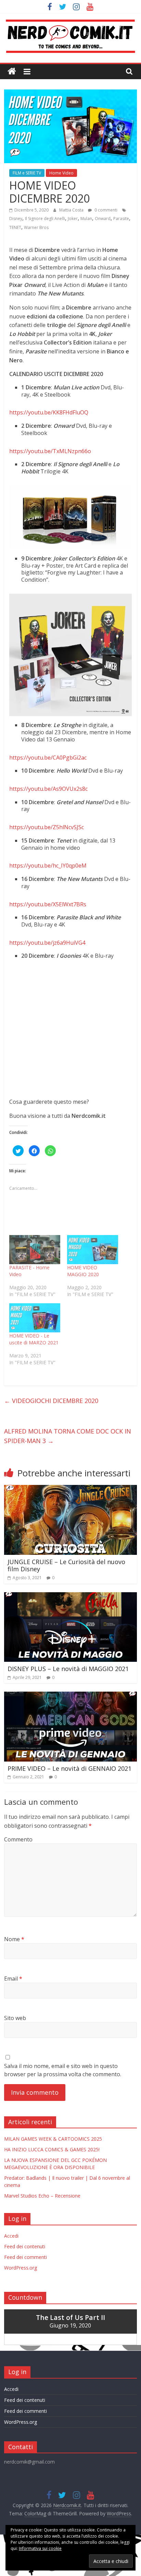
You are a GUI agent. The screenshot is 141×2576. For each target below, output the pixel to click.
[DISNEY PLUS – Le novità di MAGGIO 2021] (70, 1596)
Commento (18, 1839)
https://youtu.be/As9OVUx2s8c (48, 789)
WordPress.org (21, 2268)
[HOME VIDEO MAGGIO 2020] (93, 1250)
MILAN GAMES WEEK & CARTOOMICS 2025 (53, 2139)
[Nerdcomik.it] (12, 71)
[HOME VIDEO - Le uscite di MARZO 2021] (35, 1318)
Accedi (11, 2236)
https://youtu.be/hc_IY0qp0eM (48, 866)
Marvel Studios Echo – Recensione (42, 2196)
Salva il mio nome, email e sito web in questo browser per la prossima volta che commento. (63, 2070)
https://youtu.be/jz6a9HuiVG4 (47, 943)
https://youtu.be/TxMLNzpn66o (50, 451)
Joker (73, 219)
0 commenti (105, 210)
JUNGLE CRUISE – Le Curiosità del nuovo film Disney (66, 1565)
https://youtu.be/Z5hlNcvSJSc (47, 827)
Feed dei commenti (25, 2257)
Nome (14, 1939)
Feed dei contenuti (25, 2246)
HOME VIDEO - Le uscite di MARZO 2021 (34, 1339)
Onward (103, 219)
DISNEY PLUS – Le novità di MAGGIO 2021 (68, 1669)
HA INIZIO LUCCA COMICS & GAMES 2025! (52, 2149)
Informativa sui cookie (40, 2548)
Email (13, 1979)
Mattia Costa (72, 210)
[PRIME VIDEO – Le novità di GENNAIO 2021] (70, 1696)
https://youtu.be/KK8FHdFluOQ (49, 412)
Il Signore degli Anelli (45, 219)
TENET (15, 227)
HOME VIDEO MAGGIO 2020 (83, 1271)
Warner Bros (36, 227)
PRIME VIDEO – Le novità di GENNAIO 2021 (69, 1768)
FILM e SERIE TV (27, 173)
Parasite (121, 219)
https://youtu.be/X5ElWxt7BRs (48, 904)
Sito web (15, 2018)
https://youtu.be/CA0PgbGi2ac (48, 758)
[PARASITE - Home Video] (35, 1250)
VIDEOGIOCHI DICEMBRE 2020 (51, 1401)
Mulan (86, 219)
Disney (16, 219)
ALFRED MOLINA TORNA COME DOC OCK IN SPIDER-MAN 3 (68, 1436)
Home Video (61, 173)
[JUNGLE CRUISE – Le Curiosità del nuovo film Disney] (70, 1489)
